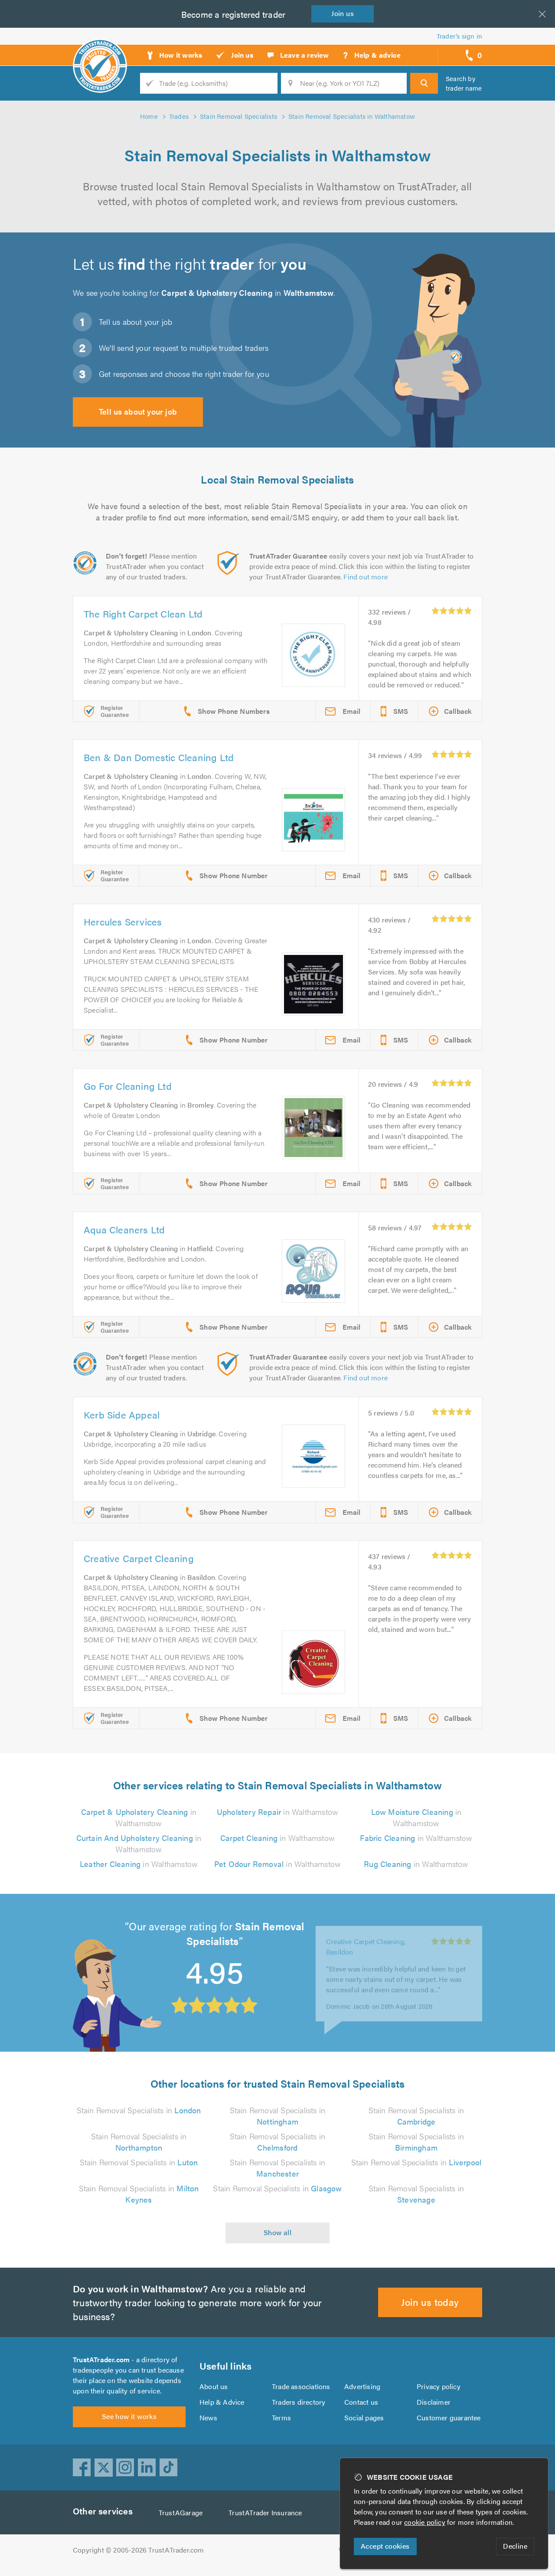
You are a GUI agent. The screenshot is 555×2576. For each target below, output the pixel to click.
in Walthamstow (139, 1817)
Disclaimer (434, 2402)
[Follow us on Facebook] (82, 2468)
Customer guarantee (449, 2417)
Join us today (430, 2302)
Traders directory (299, 2402)
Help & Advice (222, 2402)
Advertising (362, 2386)
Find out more (366, 577)
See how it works (129, 2416)
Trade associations (301, 2386)
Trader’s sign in (459, 36)
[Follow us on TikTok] (169, 2468)
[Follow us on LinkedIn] (147, 2468)
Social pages (364, 2417)
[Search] (424, 83)
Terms (281, 2417)
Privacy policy (439, 2386)
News (208, 2417)
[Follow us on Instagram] (125, 2468)
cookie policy (425, 2522)
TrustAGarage (181, 2512)
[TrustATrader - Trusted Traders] (100, 52)
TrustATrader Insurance (265, 2512)
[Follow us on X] (104, 2468)
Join (343, 13)
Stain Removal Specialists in (139, 2110)
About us (214, 2386)
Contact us (361, 2402)
